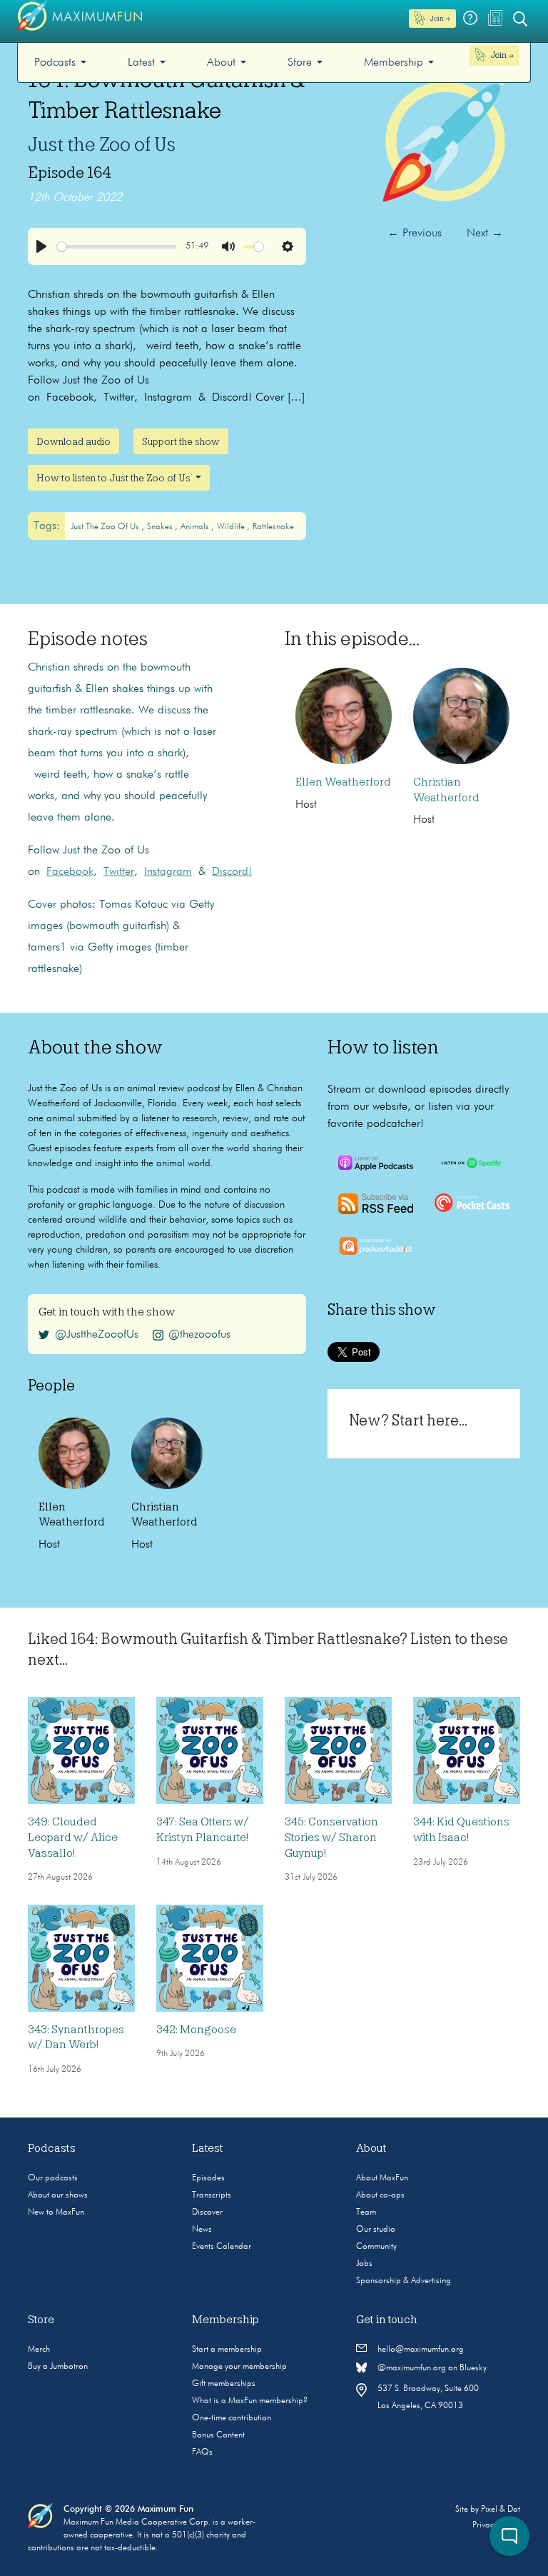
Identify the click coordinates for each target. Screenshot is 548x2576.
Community (376, 2247)
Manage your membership (239, 2367)
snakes (161, 527)
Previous (415, 234)
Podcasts (55, 63)
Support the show (181, 441)
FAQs (202, 2452)
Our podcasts (53, 2178)
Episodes (208, 2178)
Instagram (168, 872)
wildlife (232, 527)
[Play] (41, 246)
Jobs (364, 2264)
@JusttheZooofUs (97, 1335)
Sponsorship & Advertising (404, 2281)
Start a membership (227, 2350)
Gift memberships (224, 2384)
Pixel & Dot (501, 2510)
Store (300, 63)
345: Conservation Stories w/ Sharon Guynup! (331, 1837)
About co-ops (380, 2195)
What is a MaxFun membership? (250, 2401)
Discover (207, 2212)
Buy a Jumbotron (58, 2367)
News (202, 2230)
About (221, 63)
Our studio (376, 2230)
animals (196, 527)
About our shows (58, 2195)
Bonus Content (218, 2435)
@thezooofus (199, 1335)
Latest (141, 63)
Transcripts (212, 2195)
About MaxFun (382, 2178)
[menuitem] (60, 62)
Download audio (73, 441)
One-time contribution (232, 2418)
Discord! (232, 872)
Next (485, 234)
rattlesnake (273, 527)
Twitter (119, 872)
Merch (39, 2350)
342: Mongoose (196, 2030)
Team (366, 2212)
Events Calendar (222, 2247)
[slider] (117, 247)
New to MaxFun (56, 2212)
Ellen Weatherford (343, 782)
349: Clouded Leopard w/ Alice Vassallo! (73, 1837)
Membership (394, 63)
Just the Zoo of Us (102, 144)
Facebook (70, 872)
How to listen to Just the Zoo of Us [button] (115, 478)
